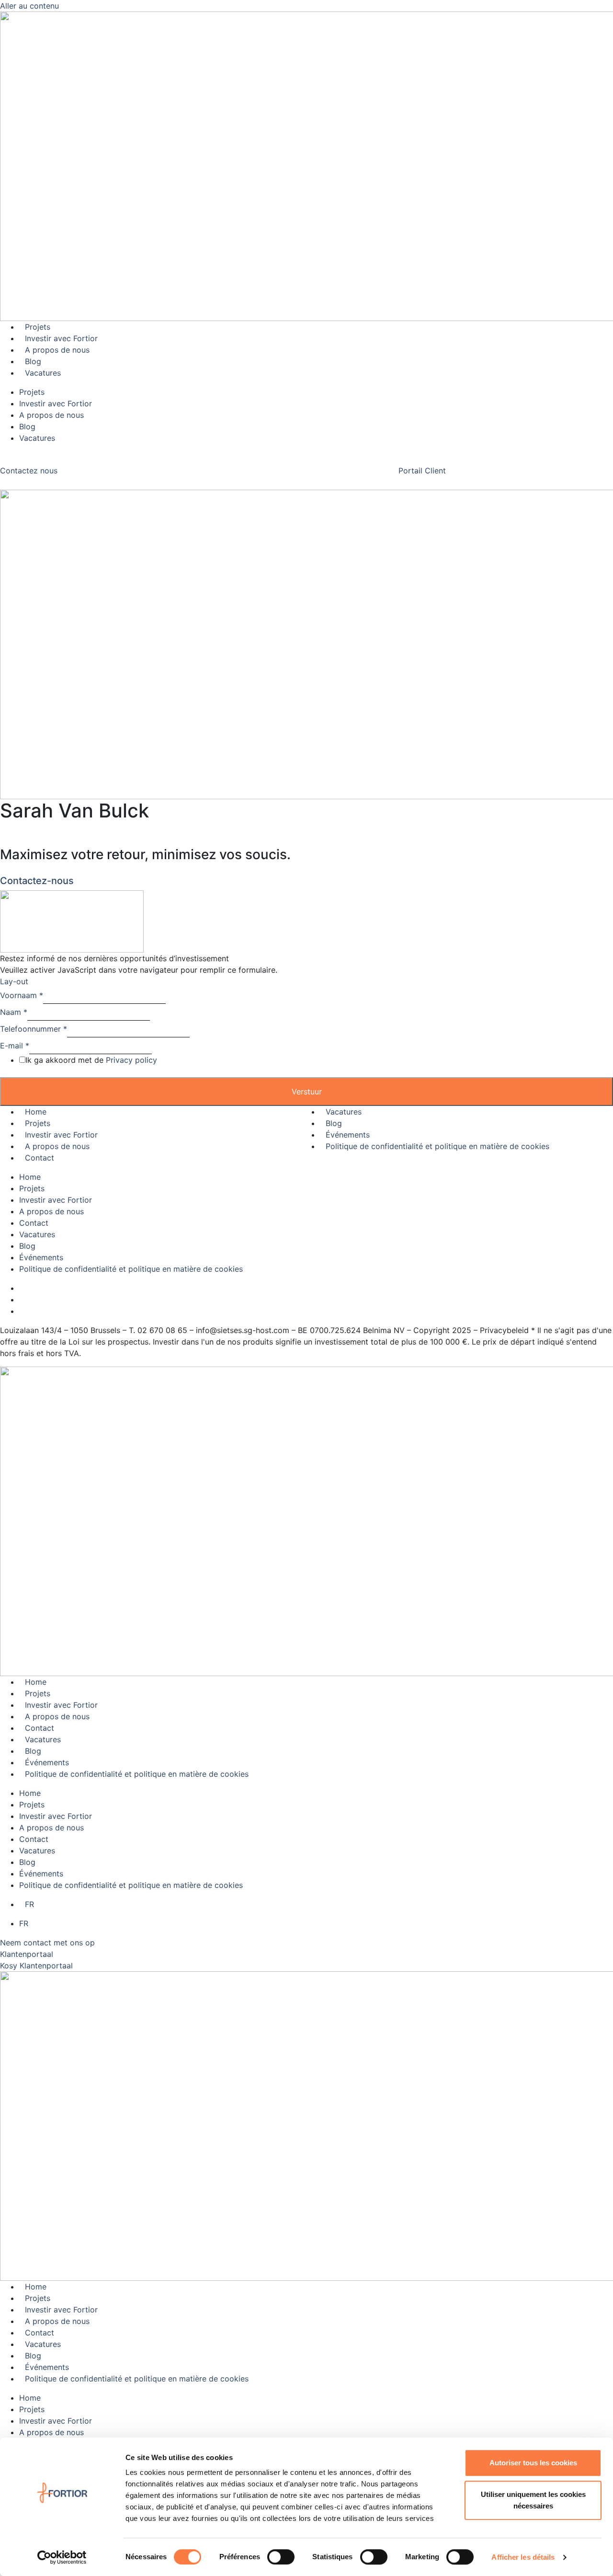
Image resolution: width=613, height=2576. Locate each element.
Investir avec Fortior (61, 338)
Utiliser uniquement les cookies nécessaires (533, 2500)
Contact (40, 1158)
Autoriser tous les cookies (533, 2463)
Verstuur (307, 1092)
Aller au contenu (29, 6)
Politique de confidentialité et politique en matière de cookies (437, 1146)
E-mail (15, 1046)
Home (36, 1112)
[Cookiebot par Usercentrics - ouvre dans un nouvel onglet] (62, 2557)
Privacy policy (131, 1060)
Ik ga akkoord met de (91, 1060)
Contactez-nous (37, 881)
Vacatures (43, 373)
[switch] (281, 2557)
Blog (33, 361)
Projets (38, 327)
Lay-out (14, 981)
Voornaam (22, 995)
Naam (14, 1012)
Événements (348, 1135)
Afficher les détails (523, 2557)
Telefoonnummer (34, 1029)
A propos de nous (57, 350)
